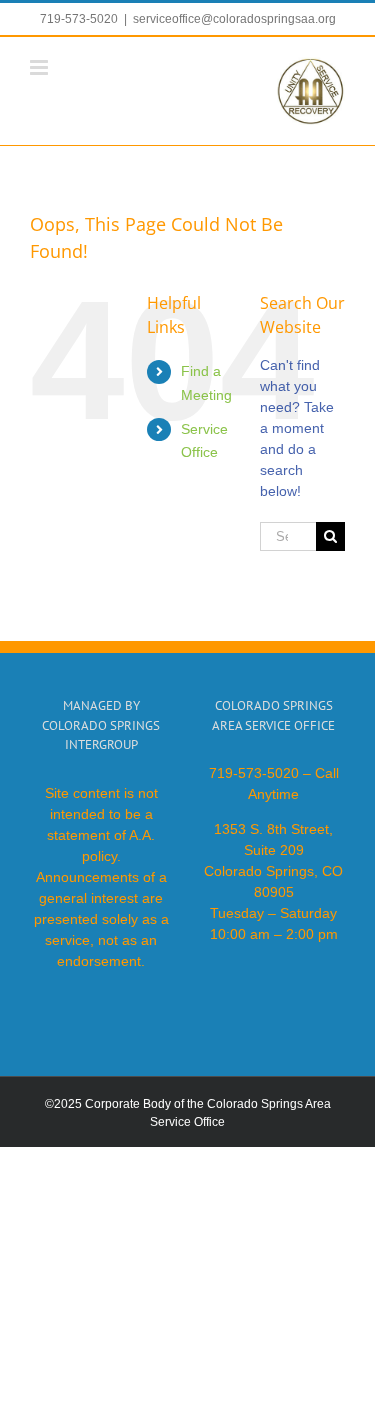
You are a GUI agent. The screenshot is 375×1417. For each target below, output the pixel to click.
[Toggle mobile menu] (40, 67)
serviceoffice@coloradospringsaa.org (234, 19)
